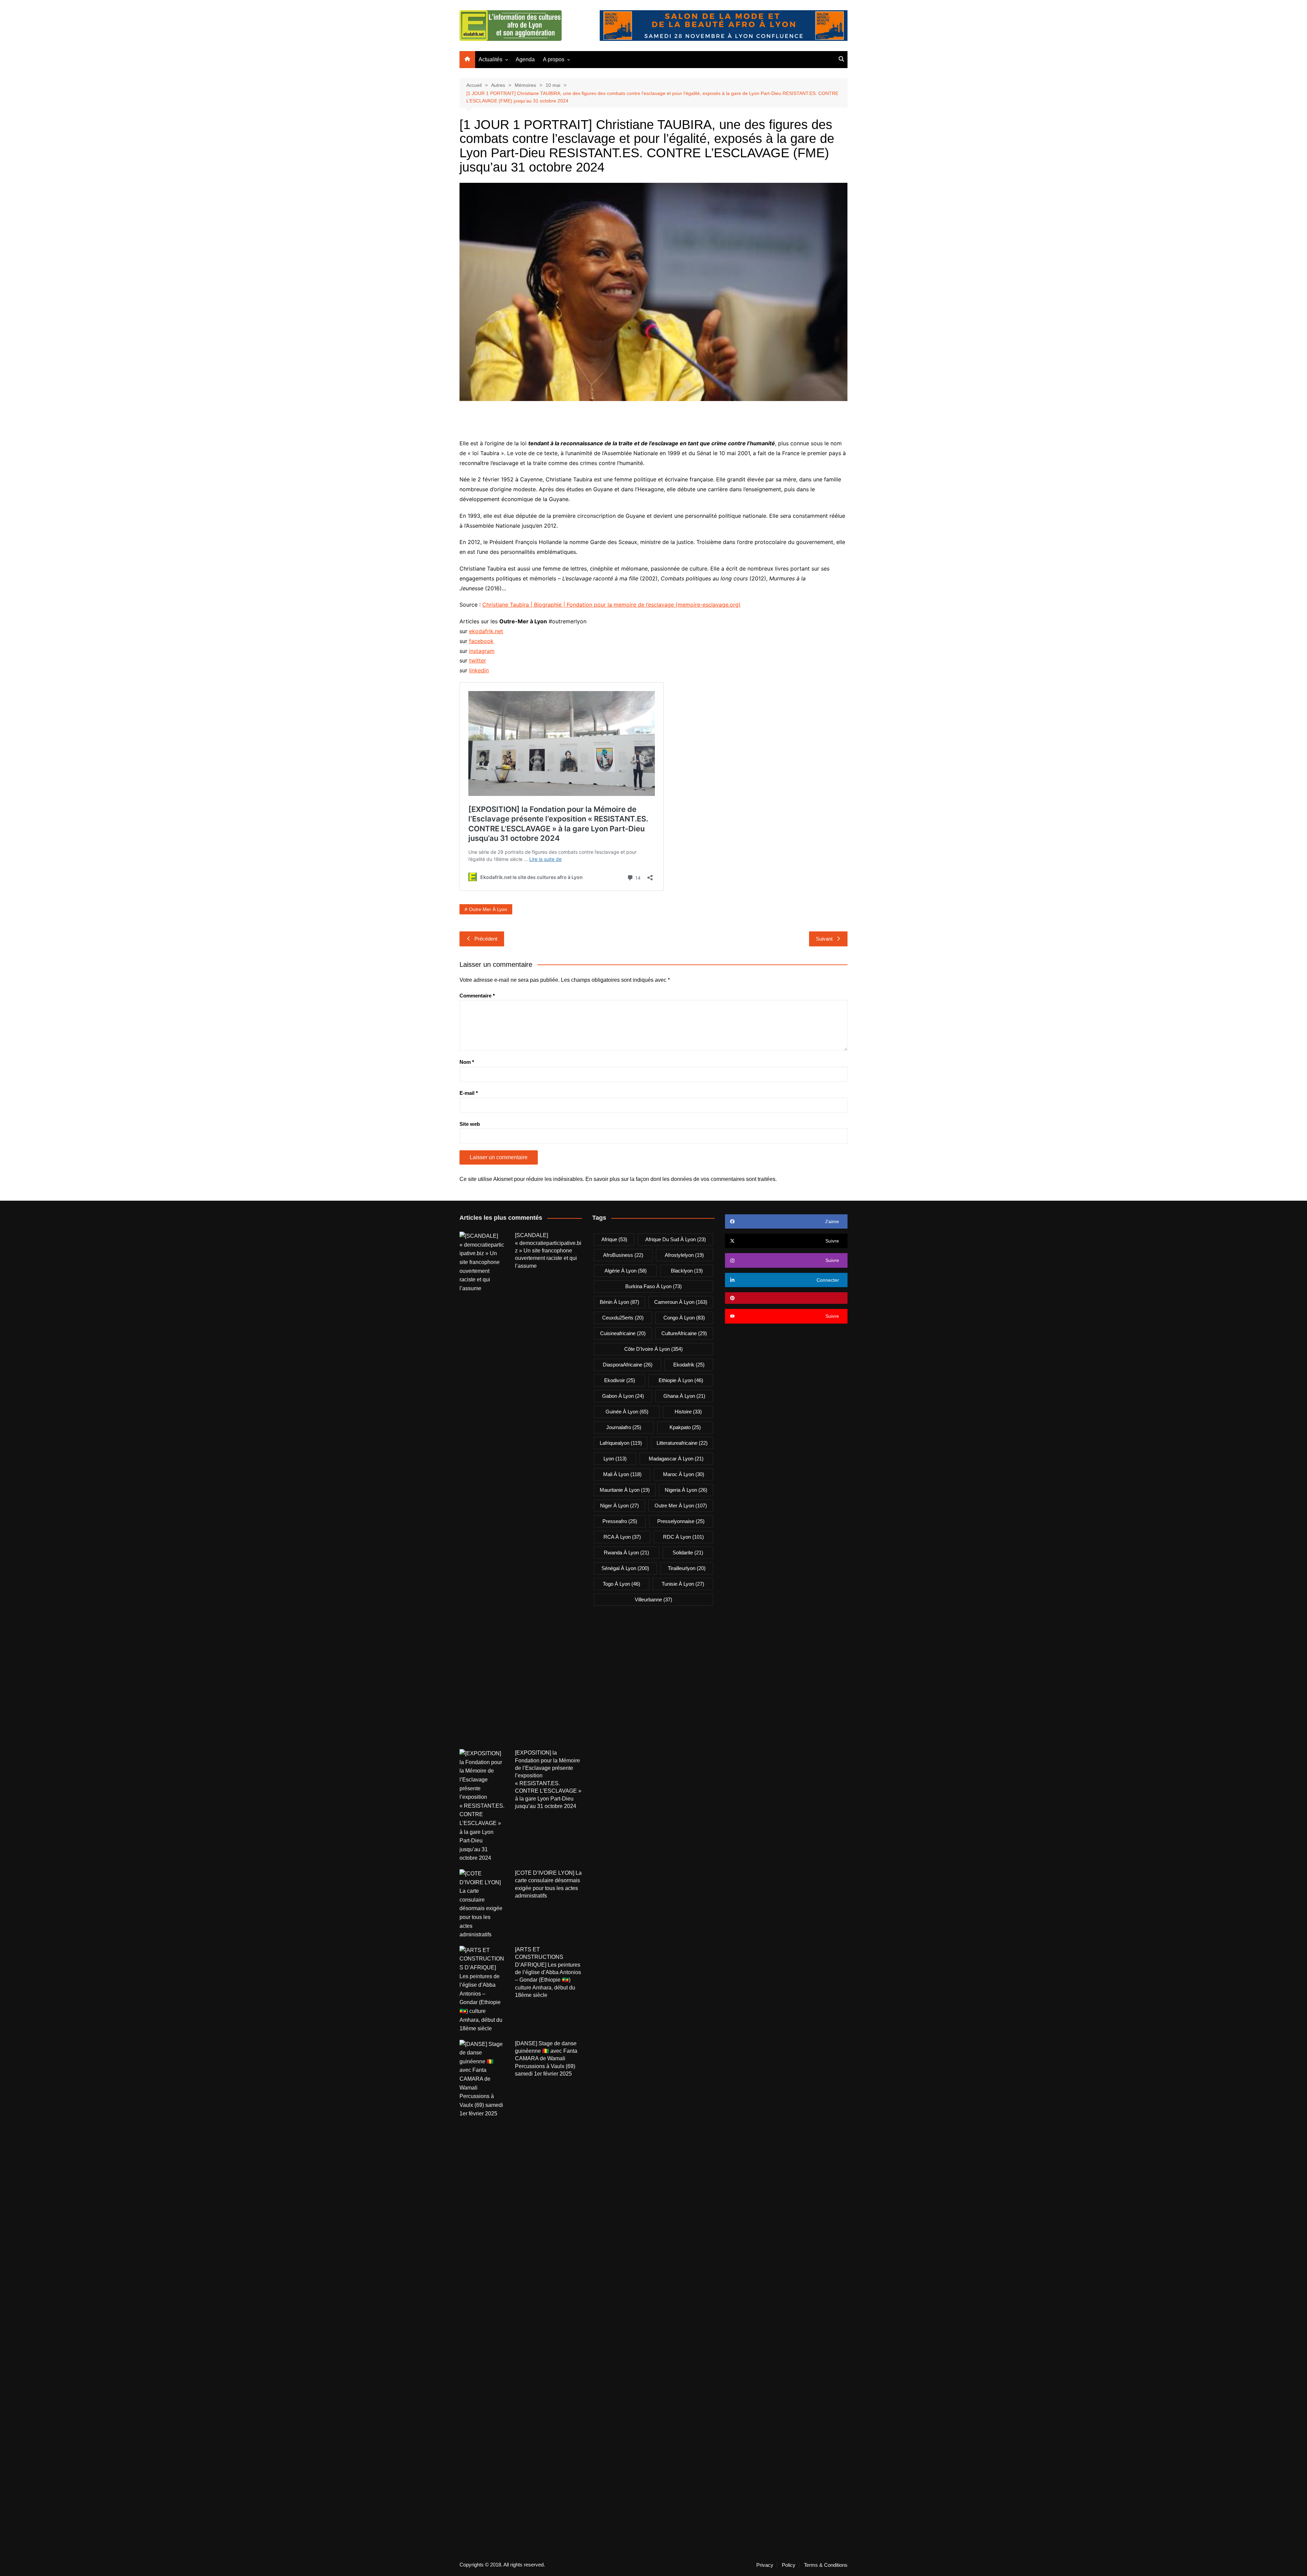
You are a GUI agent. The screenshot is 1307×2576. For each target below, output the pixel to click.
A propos (554, 59)
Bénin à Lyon (619, 1302)
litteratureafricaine (682, 1443)
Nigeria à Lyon (686, 1490)
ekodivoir (620, 1380)
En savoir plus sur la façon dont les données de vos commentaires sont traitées (680, 1179)
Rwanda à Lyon (626, 1553)
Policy (789, 2565)
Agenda (525, 59)
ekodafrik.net (486, 631)
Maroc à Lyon (684, 1474)
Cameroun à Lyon (681, 1302)
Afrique (614, 1239)
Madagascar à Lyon (676, 1459)
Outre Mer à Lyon (488, 909)
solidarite (688, 1553)
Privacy (765, 2565)
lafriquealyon (621, 1443)
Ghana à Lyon (684, 1396)
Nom (467, 1062)
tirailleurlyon (687, 1568)
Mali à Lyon (622, 1474)
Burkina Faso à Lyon (653, 1286)
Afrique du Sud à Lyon (676, 1239)
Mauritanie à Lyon (625, 1490)
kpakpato (685, 1427)
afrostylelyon (684, 1255)
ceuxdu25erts (623, 1318)
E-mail (469, 1093)
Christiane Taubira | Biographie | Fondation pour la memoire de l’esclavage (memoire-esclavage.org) (611, 605)
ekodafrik (689, 1365)
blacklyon (687, 1271)
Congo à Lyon (684, 1318)
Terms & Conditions (826, 2565)
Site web (470, 1124)
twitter (478, 660)
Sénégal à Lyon (625, 1568)
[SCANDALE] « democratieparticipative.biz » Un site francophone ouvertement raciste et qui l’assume (548, 1251)
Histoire (688, 1412)
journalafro (624, 1427)
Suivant (824, 939)
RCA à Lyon (622, 1537)
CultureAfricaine (684, 1333)
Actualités (490, 59)
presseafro (620, 1521)
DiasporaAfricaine (628, 1365)
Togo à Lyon (622, 1584)
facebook (481, 641)
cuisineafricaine (623, 1333)
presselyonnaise (681, 1521)
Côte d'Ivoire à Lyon (653, 1349)
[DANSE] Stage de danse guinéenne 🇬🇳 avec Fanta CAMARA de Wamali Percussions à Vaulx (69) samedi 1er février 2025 (546, 2059)
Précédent (486, 939)
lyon (615, 1459)
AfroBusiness (623, 1255)
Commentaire (477, 996)
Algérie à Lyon (626, 1271)
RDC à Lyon (683, 1537)
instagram (482, 651)
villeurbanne (653, 1599)
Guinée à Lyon (627, 1412)
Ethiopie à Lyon (681, 1380)
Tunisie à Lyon (683, 1584)
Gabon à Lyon (623, 1396)
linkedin (479, 670)
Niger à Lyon (619, 1506)
